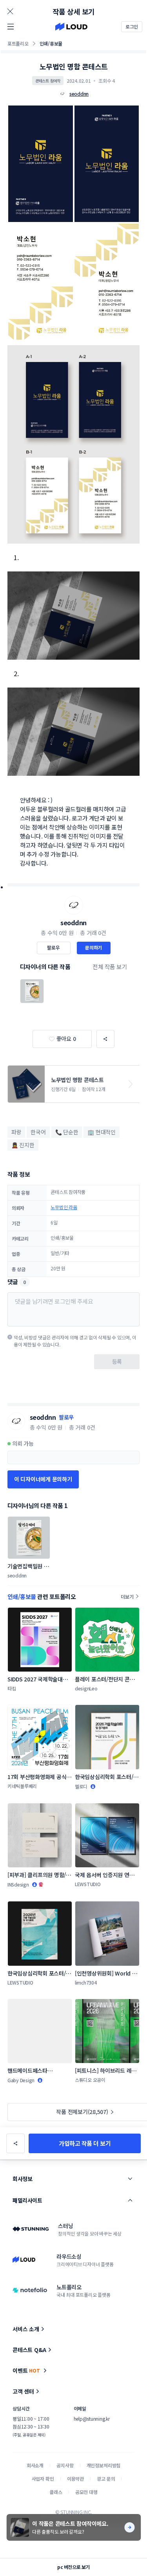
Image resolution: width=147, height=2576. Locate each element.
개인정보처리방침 (104, 2465)
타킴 (12, 1688)
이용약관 (75, 2479)
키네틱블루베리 (22, 1786)
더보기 (127, 1596)
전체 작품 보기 (110, 967)
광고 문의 (106, 2479)
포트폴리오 (18, 43)
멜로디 (81, 1786)
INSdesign (18, 1884)
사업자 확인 (43, 2479)
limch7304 (86, 1982)
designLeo (86, 1688)
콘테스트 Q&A (29, 2350)
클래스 (56, 2492)
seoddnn (73, 922)
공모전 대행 (86, 2492)
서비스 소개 (26, 2329)
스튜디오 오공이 (90, 2080)
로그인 (132, 26)
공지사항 (65, 2465)
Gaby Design (21, 2080)
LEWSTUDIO (88, 1884)
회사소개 (35, 2465)
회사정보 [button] (22, 2179)
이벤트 (26, 2370)
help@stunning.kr (92, 2419)
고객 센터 (23, 2391)
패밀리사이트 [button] (27, 2200)
